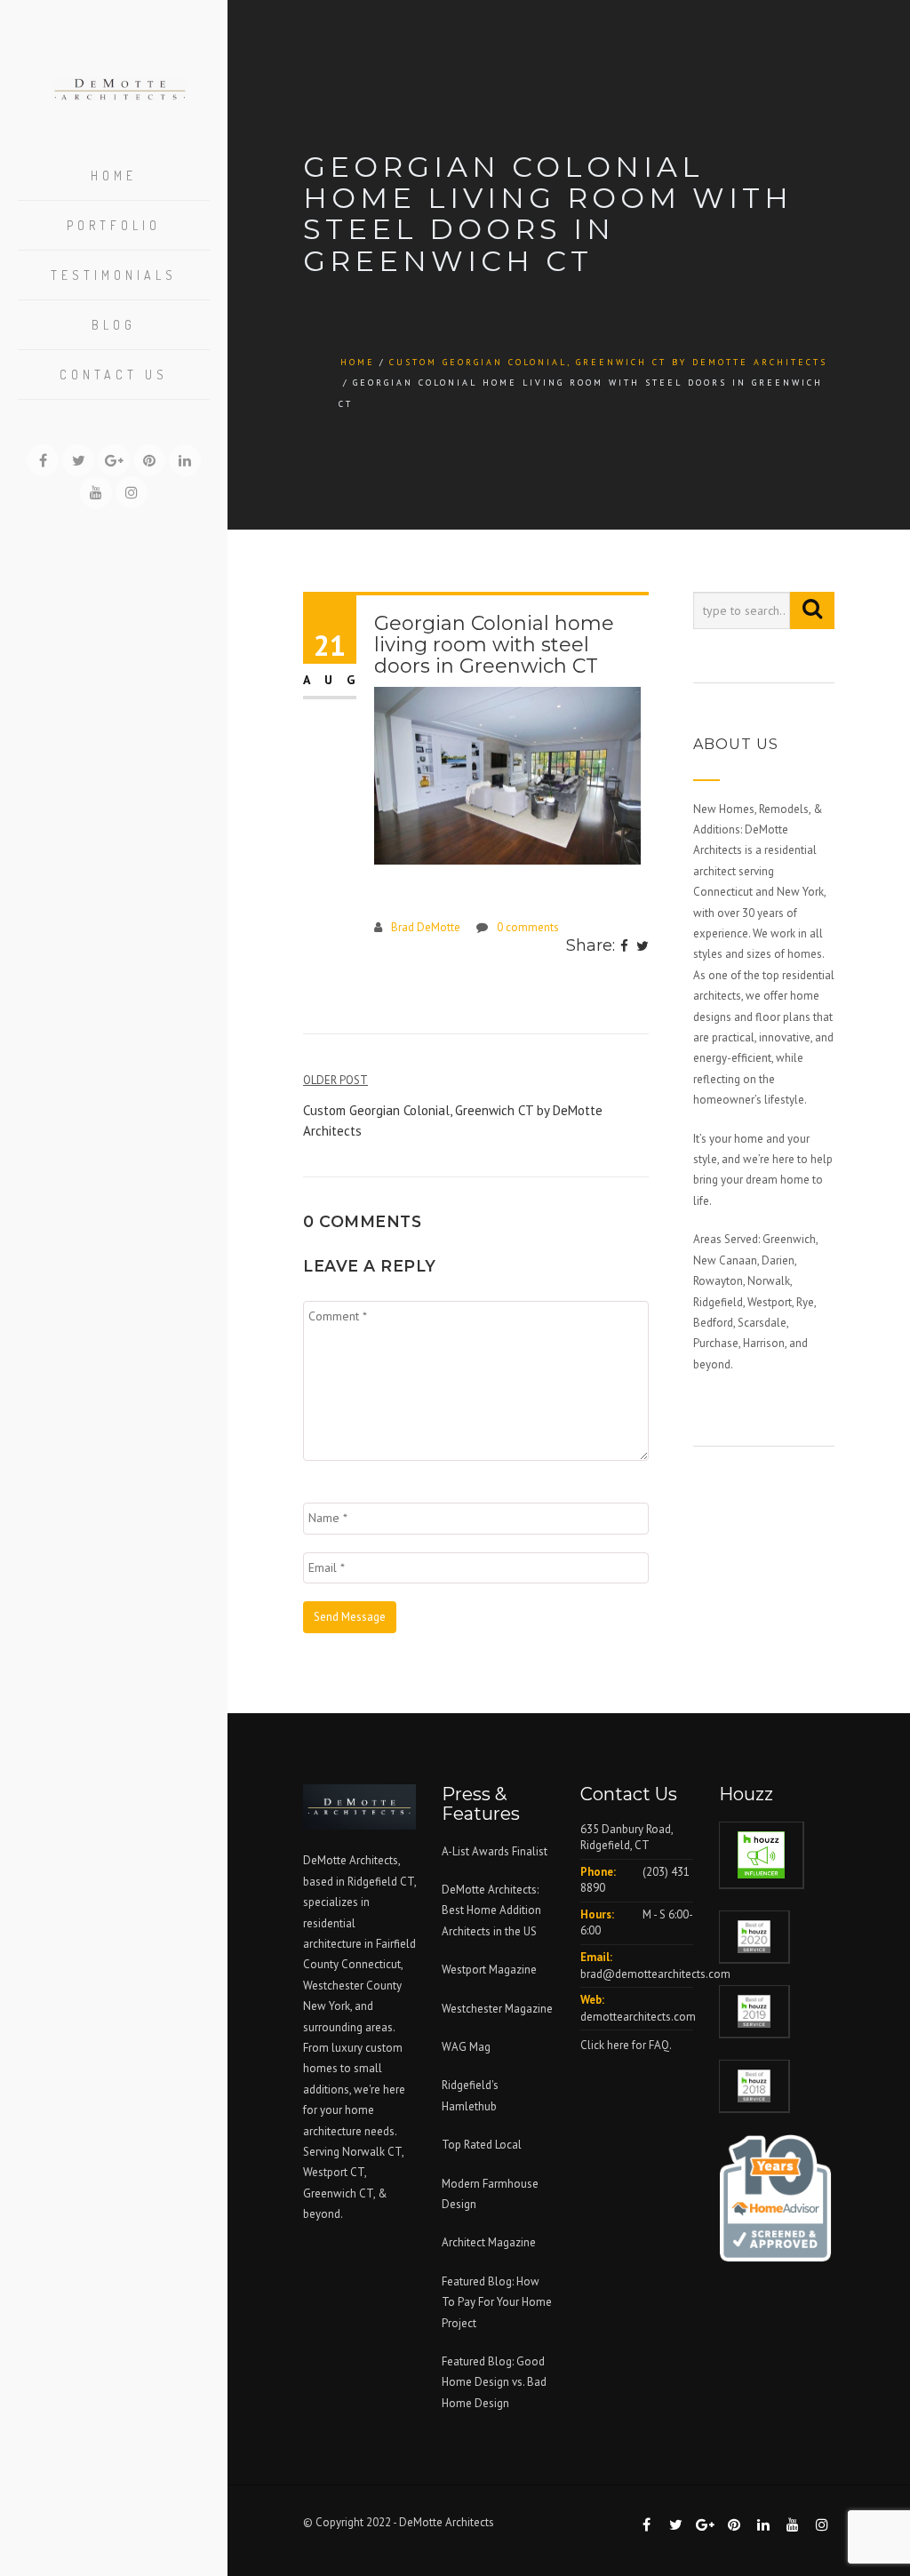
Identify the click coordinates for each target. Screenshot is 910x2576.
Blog (114, 325)
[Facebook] (624, 947)
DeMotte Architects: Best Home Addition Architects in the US (491, 1910)
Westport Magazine (489, 1970)
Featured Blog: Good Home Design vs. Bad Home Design (494, 2382)
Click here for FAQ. (626, 2045)
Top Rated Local (482, 2145)
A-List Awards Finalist (495, 1851)
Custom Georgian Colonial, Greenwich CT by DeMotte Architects (608, 362)
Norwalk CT (372, 2152)
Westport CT (334, 2172)
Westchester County (352, 1986)
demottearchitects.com (638, 2017)
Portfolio (114, 225)
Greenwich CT (338, 2193)
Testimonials (114, 275)
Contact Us (114, 375)
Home (114, 175)
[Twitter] (643, 947)
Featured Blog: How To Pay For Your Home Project (497, 2302)
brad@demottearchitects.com (655, 1974)
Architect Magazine (489, 2242)
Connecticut (371, 1964)
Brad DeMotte (426, 927)
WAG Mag (466, 2047)
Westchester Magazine (497, 2009)
